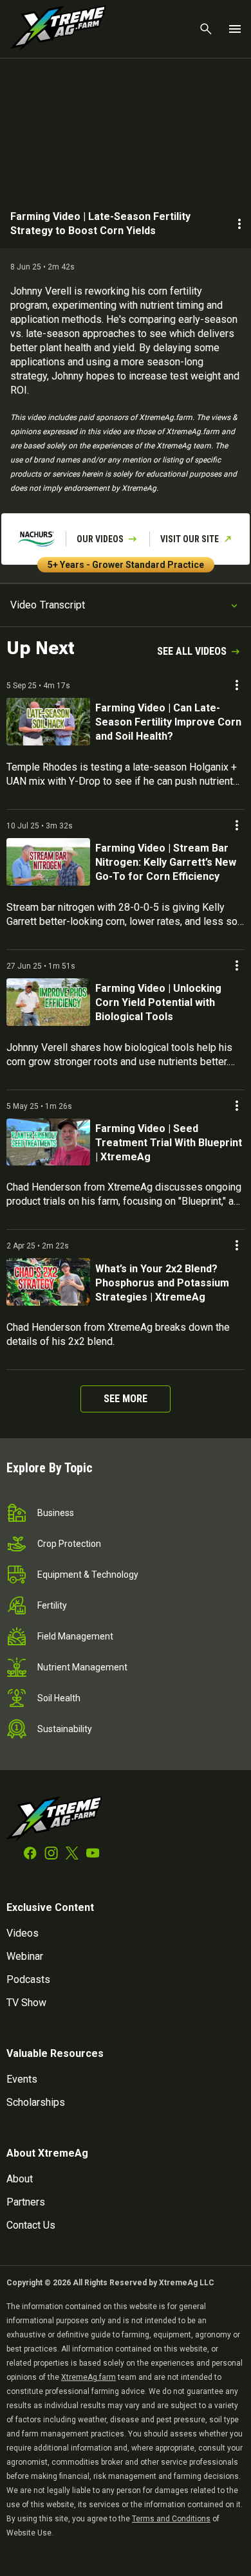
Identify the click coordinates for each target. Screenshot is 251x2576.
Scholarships (36, 2102)
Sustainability (65, 1729)
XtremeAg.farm (88, 2377)
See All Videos (192, 651)
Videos (23, 1933)
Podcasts (28, 1979)
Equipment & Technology (88, 1575)
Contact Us (31, 2225)
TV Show (26, 2003)
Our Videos (100, 539)
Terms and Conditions (171, 2519)
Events (22, 2079)
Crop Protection (69, 1544)
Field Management (75, 1636)
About (20, 2179)
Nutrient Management (82, 1667)
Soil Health (59, 1698)
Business (56, 1513)
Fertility (52, 1605)
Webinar (25, 1956)
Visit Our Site (190, 539)
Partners (26, 2202)
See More (126, 1399)
